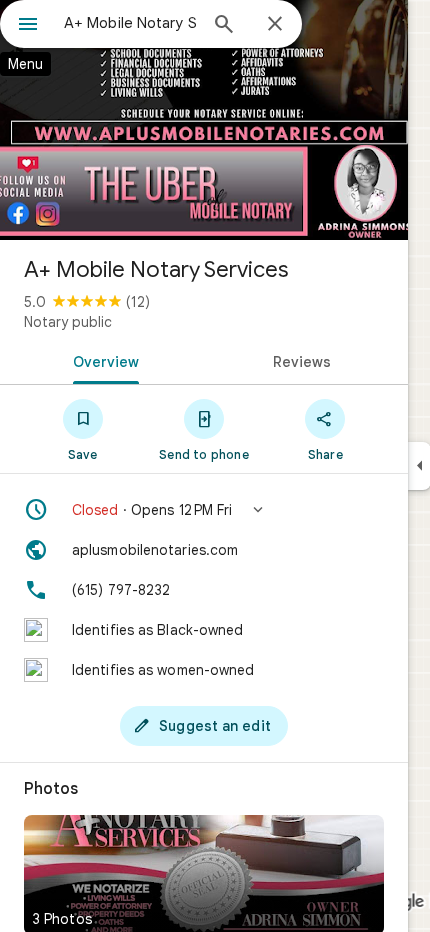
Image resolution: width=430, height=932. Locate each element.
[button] (204, 510)
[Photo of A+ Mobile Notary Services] (204, 120)
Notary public (68, 322)
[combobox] (130, 23)
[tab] (102, 360)
